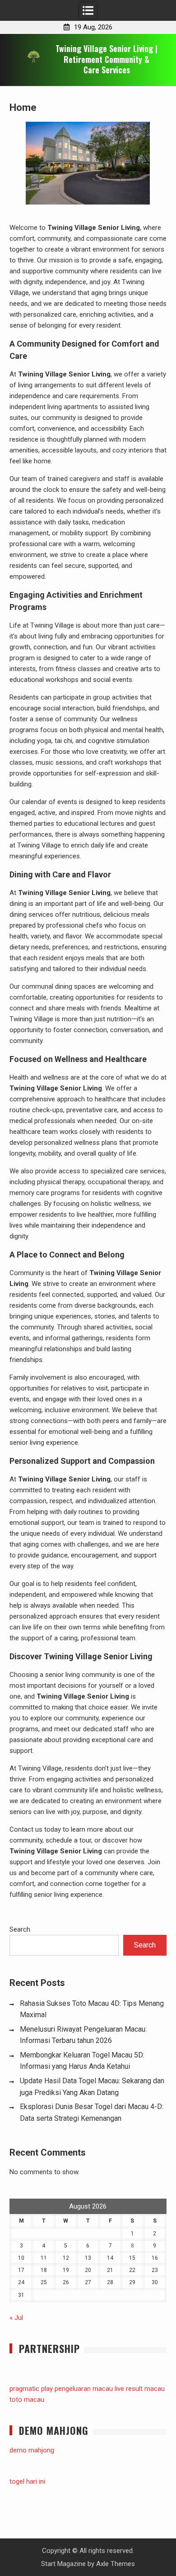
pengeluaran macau (84, 2389)
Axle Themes (116, 2564)
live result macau (140, 2389)
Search (20, 1929)
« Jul (16, 2318)
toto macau (27, 2400)
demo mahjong (32, 2450)
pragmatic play (31, 2389)
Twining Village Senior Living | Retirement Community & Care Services (107, 59)
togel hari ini (27, 2481)
